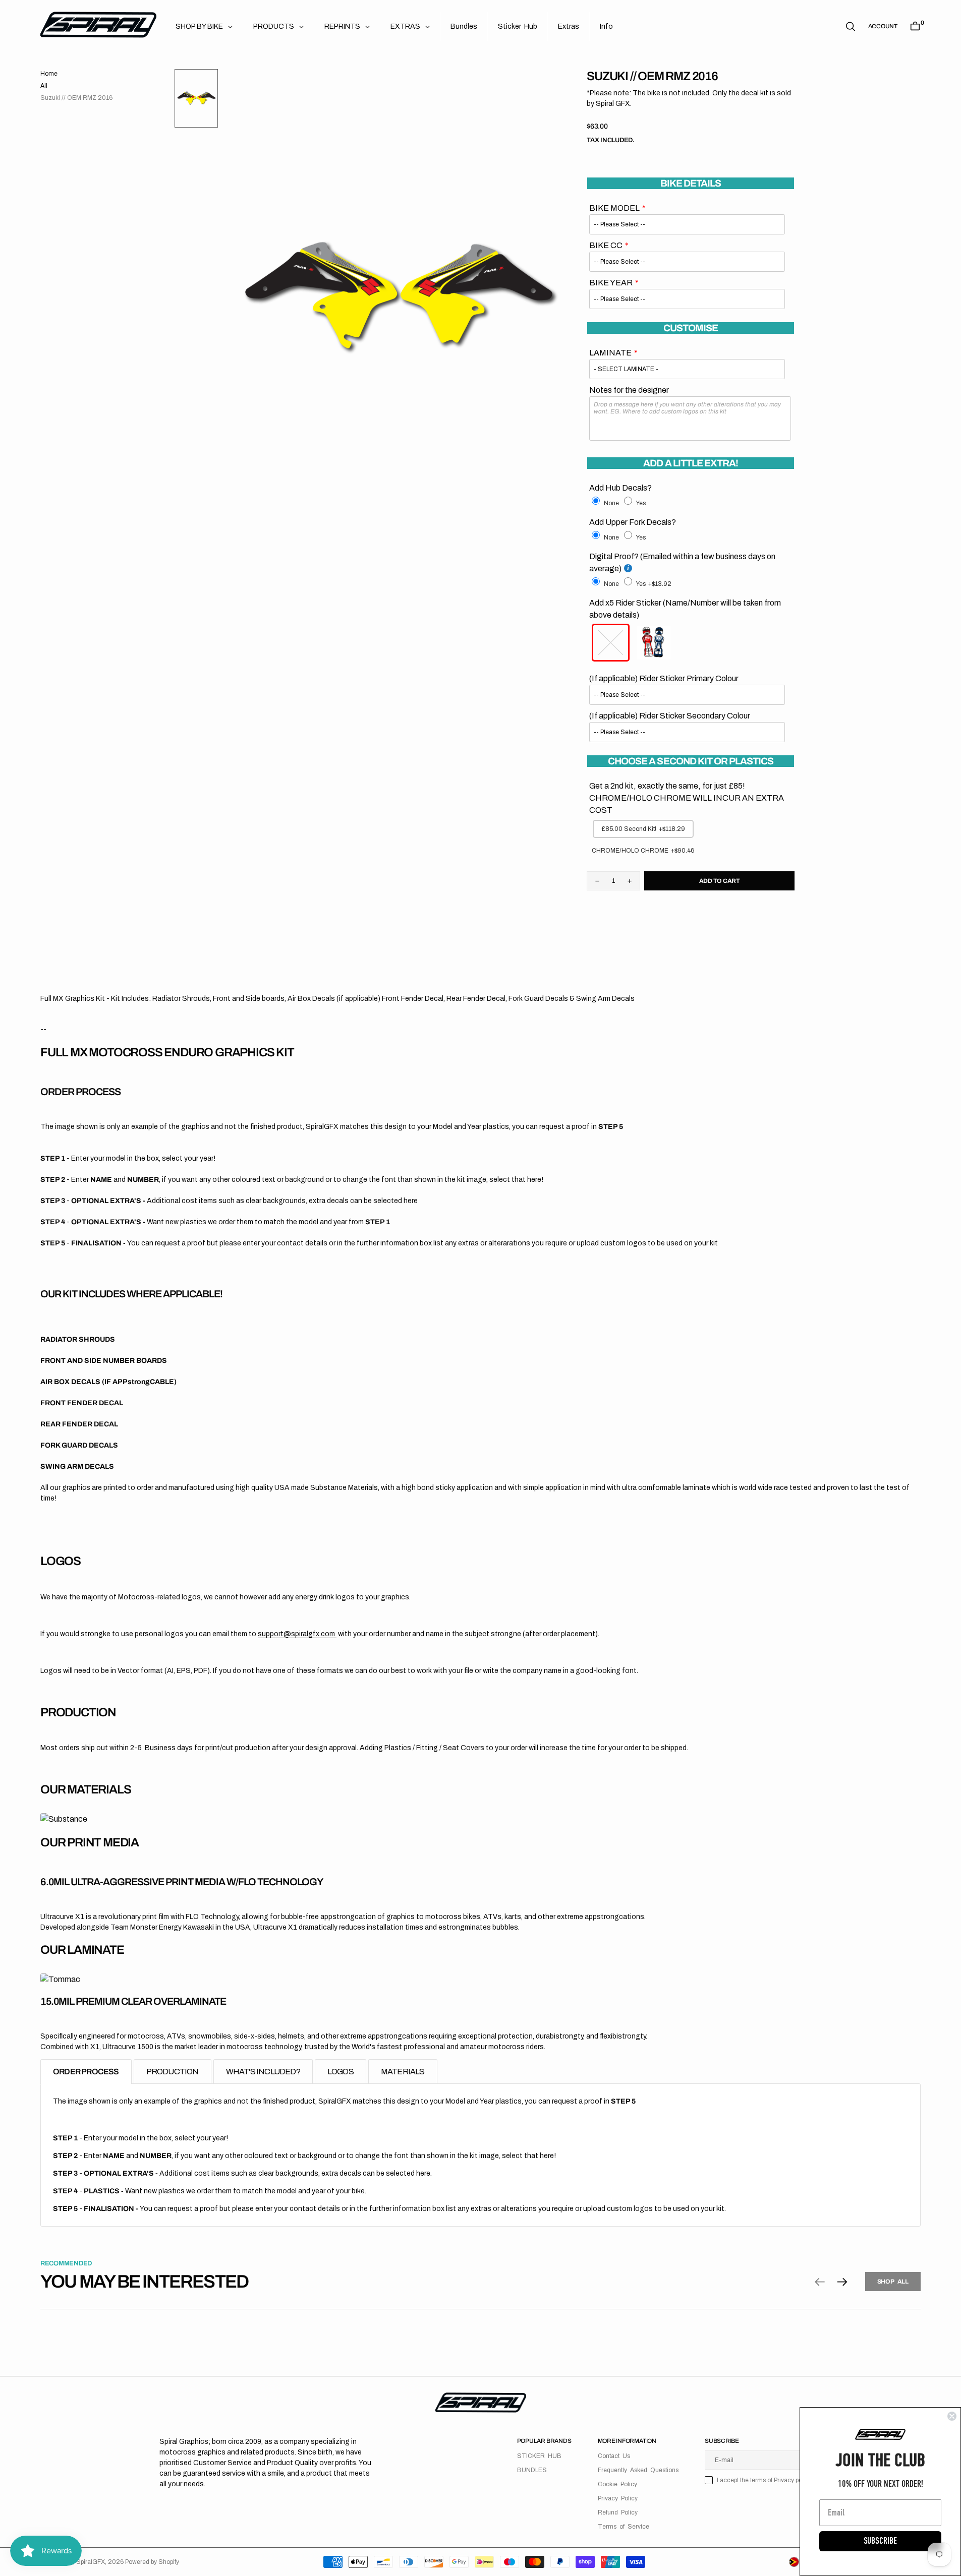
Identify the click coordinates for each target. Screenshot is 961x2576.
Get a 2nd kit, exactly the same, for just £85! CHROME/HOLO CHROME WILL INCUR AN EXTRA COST (687, 798)
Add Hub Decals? (620, 488)
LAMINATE (610, 353)
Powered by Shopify (152, 2562)
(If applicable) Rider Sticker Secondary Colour (670, 716)
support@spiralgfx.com (297, 1634)
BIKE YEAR (611, 283)
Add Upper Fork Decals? (633, 522)
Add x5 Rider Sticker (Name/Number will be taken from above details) (685, 609)
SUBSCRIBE (880, 2541)
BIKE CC (606, 245)
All (44, 86)
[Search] (851, 26)
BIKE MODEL (614, 208)
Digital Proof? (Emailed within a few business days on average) (682, 562)
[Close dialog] (952, 2416)
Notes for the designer (629, 390)
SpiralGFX (91, 2562)
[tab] (86, 2072)
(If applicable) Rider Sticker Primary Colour (664, 678)
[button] (883, 26)
